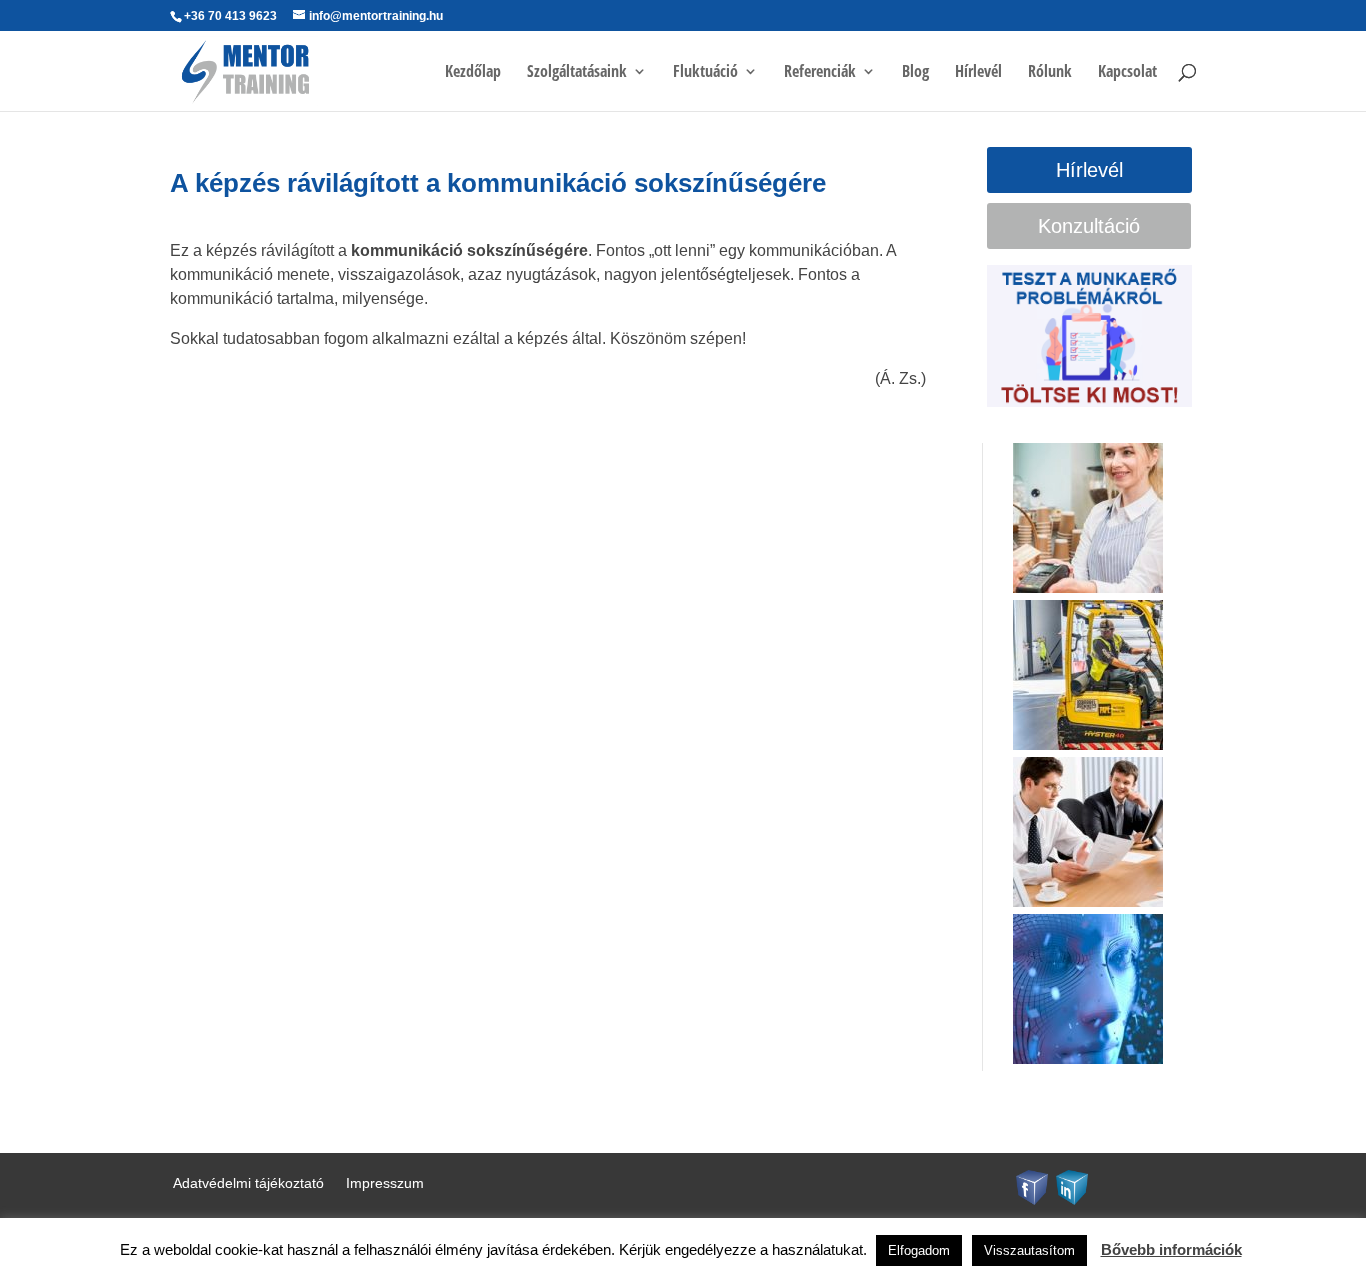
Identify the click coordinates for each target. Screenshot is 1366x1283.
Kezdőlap (473, 73)
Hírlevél (978, 73)
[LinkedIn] (1072, 1185)
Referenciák (820, 73)
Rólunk (1050, 73)
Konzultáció (1089, 226)
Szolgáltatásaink (577, 73)
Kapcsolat (1127, 73)
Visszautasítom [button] (1029, 1250)
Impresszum (385, 1183)
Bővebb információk (1171, 1249)
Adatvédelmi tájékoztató (248, 1183)
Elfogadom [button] (919, 1250)
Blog (915, 73)
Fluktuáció (705, 73)
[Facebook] (1032, 1185)
